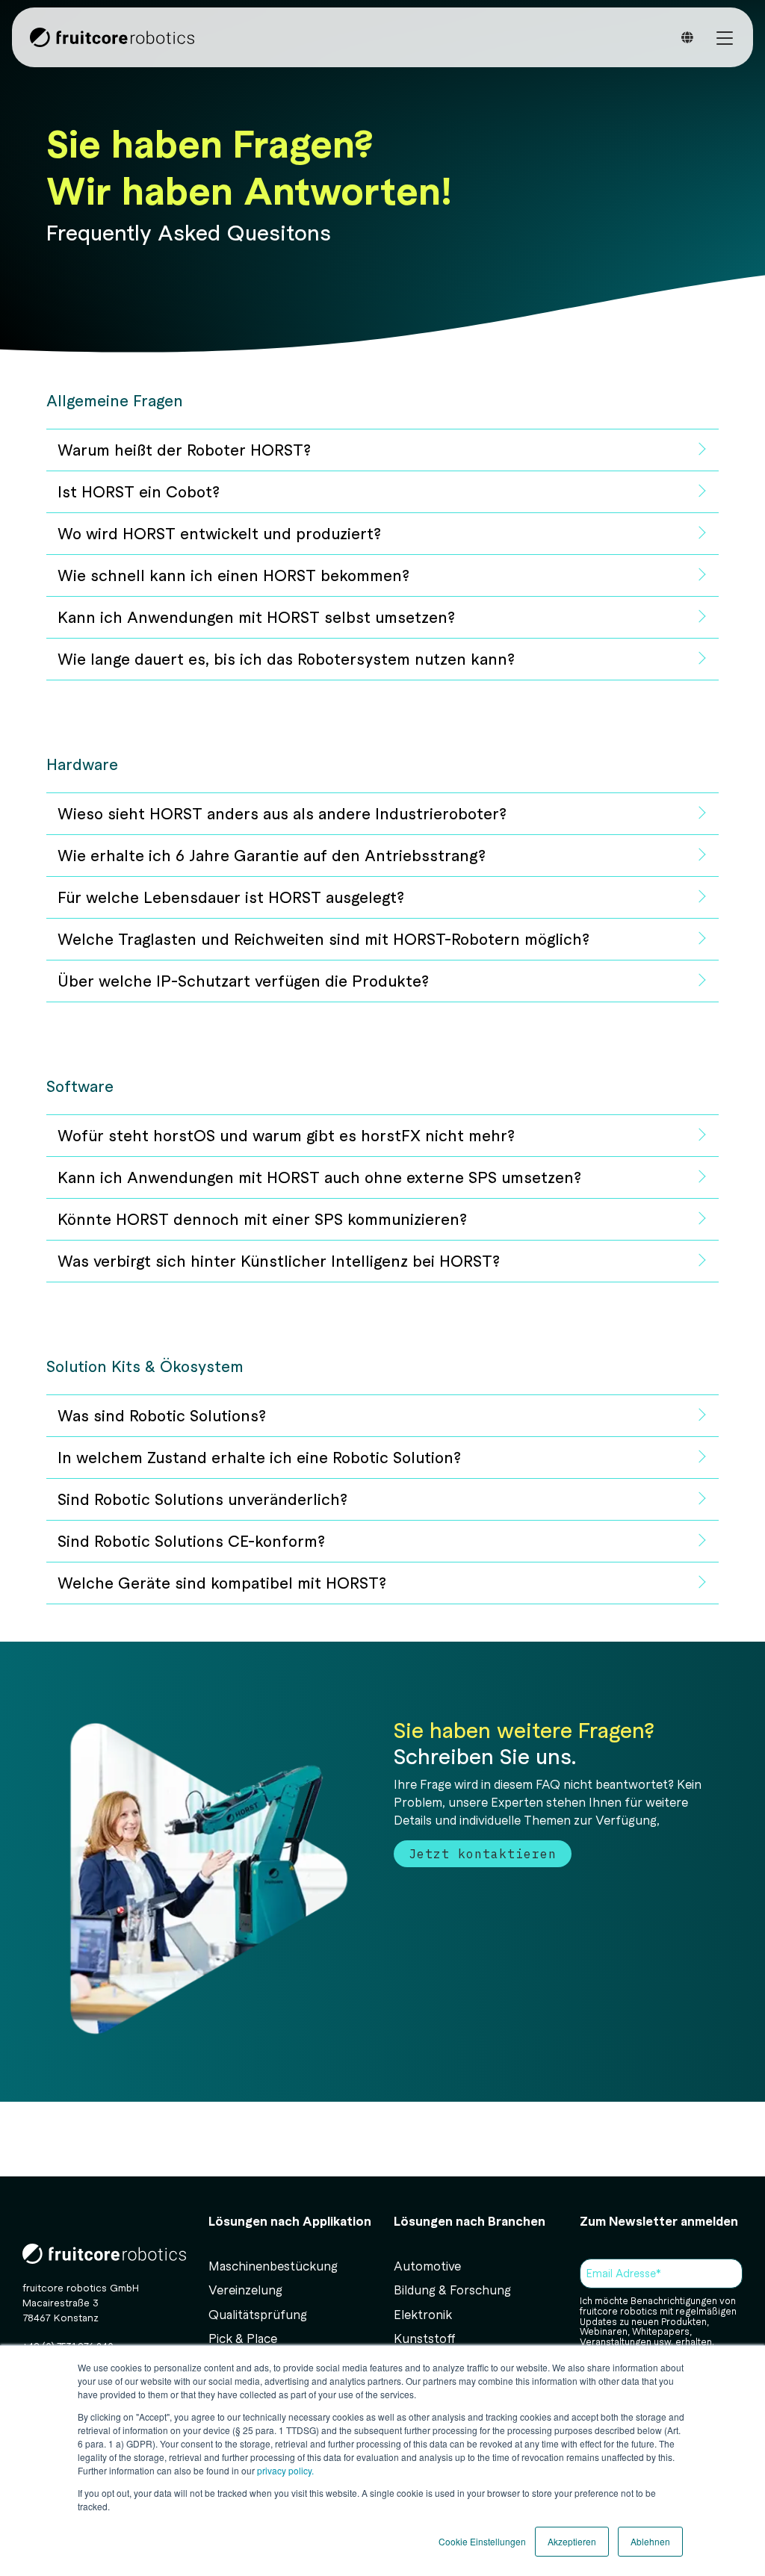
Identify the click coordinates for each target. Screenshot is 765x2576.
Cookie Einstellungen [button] (482, 2541)
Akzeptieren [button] (572, 2541)
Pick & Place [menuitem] (243, 2338)
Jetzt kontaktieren (483, 1854)
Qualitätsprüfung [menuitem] (258, 2314)
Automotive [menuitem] (427, 2266)
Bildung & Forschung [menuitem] (452, 2290)
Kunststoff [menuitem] (425, 2338)
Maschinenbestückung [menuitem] (273, 2266)
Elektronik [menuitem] (423, 2314)
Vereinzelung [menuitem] (245, 2290)
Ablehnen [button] (650, 2541)
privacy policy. (284, 2470)
